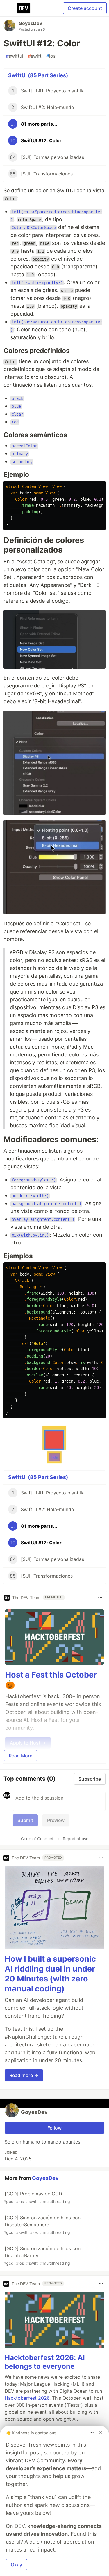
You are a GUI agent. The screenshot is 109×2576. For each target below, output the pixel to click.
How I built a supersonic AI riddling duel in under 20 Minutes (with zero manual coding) (50, 1974)
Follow (54, 2128)
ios (51, 56)
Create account (85, 8)
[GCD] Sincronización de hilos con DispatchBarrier (42, 2256)
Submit (25, 1820)
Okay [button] (16, 2565)
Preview (56, 1820)
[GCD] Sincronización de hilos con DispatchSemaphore (42, 2225)
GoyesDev (30, 23)
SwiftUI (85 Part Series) (38, 75)
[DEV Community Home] (24, 8)
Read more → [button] (24, 2075)
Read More (20, 1756)
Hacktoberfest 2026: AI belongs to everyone (45, 2362)
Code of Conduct (37, 1839)
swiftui (15, 56)
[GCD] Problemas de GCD (37, 2197)
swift (35, 56)
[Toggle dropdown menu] (100, 1598)
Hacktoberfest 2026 (27, 2398)
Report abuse (76, 1839)
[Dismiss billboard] (100, 2433)
